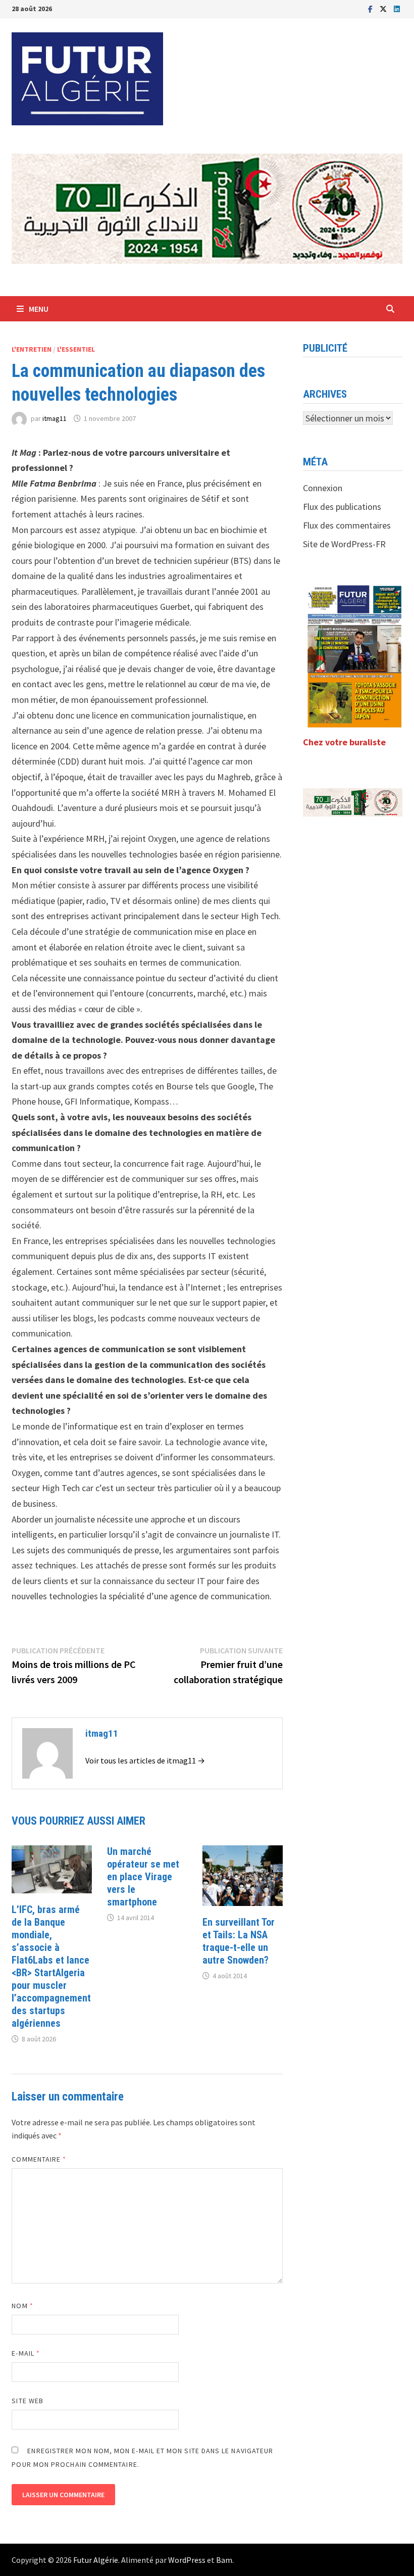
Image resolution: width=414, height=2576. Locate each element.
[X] (384, 8)
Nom (22, 2306)
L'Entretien (32, 349)
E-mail (26, 2353)
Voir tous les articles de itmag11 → (145, 1760)
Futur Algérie (96, 2560)
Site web (28, 2401)
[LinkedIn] (397, 8)
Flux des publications (342, 507)
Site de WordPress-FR (344, 544)
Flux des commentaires (347, 525)
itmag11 (55, 418)
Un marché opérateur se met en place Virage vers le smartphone (143, 1877)
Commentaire (39, 2159)
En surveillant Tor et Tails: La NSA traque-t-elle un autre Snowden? (239, 1941)
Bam (224, 2560)
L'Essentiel (76, 349)
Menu (39, 309)
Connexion (323, 488)
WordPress (187, 2560)
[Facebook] (371, 8)
